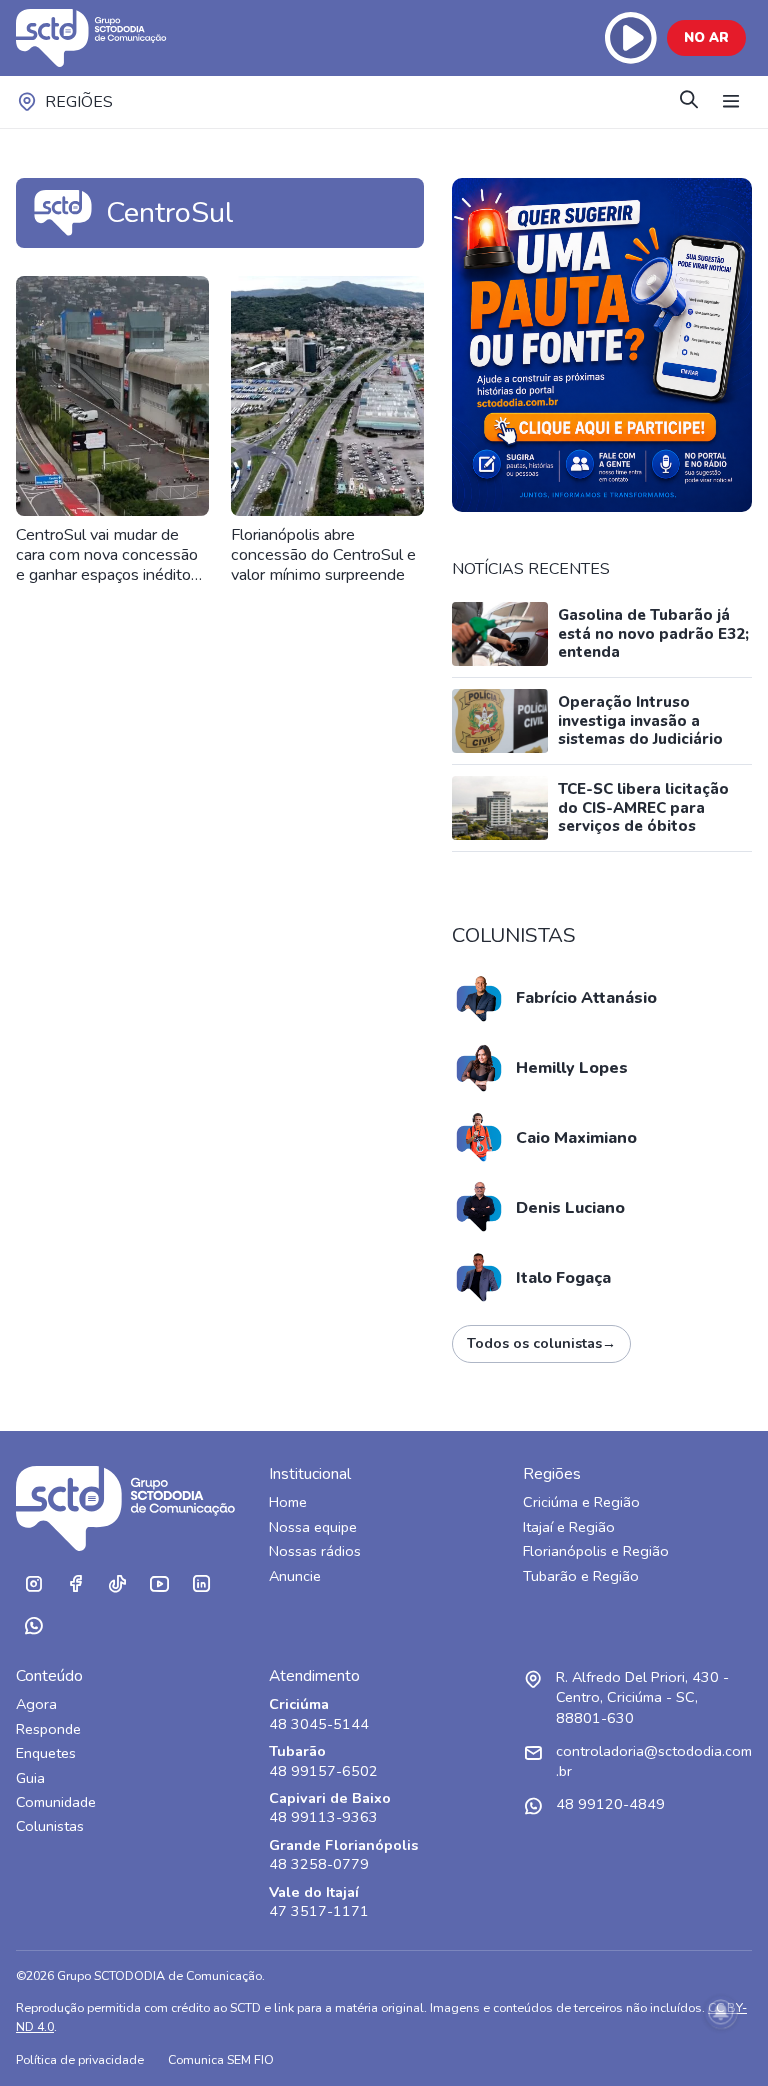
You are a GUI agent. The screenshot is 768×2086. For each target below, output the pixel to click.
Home (288, 1502)
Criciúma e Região (581, 1502)
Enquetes (46, 1753)
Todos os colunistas (541, 1343)
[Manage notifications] (721, 2012)
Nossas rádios (315, 1551)
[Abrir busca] (689, 101)
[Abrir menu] (731, 102)
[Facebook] (75, 1584)
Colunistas (50, 1826)
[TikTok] (117, 1584)
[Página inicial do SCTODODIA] (111, 38)
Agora (36, 1704)
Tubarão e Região (581, 1576)
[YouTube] (159, 1584)
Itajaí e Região (569, 1527)
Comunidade (56, 1802)
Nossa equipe (313, 1527)
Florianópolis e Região (596, 1551)
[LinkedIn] (201, 1584)
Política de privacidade (80, 2059)
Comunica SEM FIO (221, 2059)
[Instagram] (33, 1584)
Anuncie (295, 1576)
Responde (48, 1729)
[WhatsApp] (33, 1626)
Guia (30, 1778)
